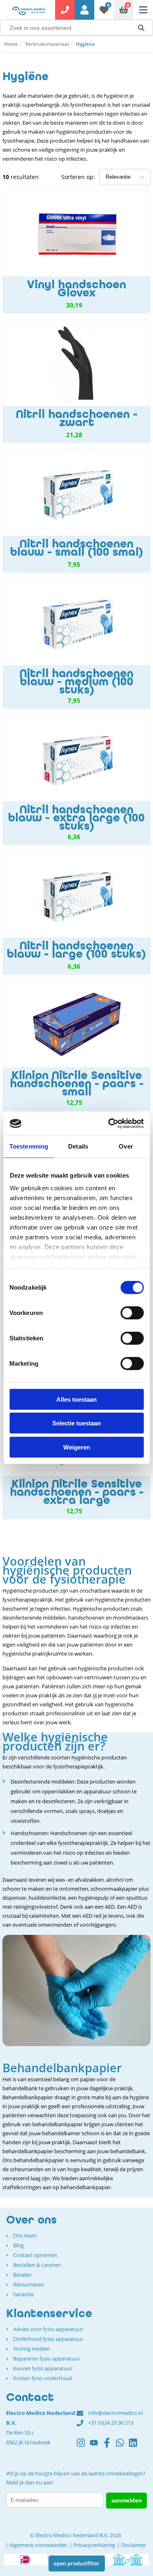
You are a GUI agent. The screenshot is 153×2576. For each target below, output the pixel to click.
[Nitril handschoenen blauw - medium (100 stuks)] (76, 644)
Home (11, 44)
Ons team (25, 2235)
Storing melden (32, 2349)
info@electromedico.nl (115, 2413)
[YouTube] (96, 2446)
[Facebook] (109, 2446)
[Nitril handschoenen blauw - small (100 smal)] (76, 511)
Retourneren (29, 2284)
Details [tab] (78, 1146)
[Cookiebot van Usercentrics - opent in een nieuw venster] (109, 1124)
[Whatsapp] (122, 2446)
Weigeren (77, 1447)
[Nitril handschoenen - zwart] (76, 381)
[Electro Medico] (29, 11)
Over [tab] (126, 1146)
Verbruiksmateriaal (47, 44)
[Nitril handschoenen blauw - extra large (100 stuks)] (76, 780)
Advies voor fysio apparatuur (48, 2329)
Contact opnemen (35, 2255)
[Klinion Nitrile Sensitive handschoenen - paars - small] (76, 1046)
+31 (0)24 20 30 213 (111, 2423)
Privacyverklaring (94, 2545)
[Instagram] (83, 2446)
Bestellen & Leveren (37, 2265)
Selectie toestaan (76, 1423)
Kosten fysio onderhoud (42, 2378)
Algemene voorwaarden (38, 2545)
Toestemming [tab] (29, 1146)
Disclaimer (134, 2545)
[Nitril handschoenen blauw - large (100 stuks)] (76, 913)
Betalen (22, 2275)
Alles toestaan (76, 1399)
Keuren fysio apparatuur (43, 2368)
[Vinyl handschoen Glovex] (76, 252)
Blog (18, 2245)
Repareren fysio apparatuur (47, 2358)
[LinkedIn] (135, 2446)
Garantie (23, 2294)
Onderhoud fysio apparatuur (48, 2339)
